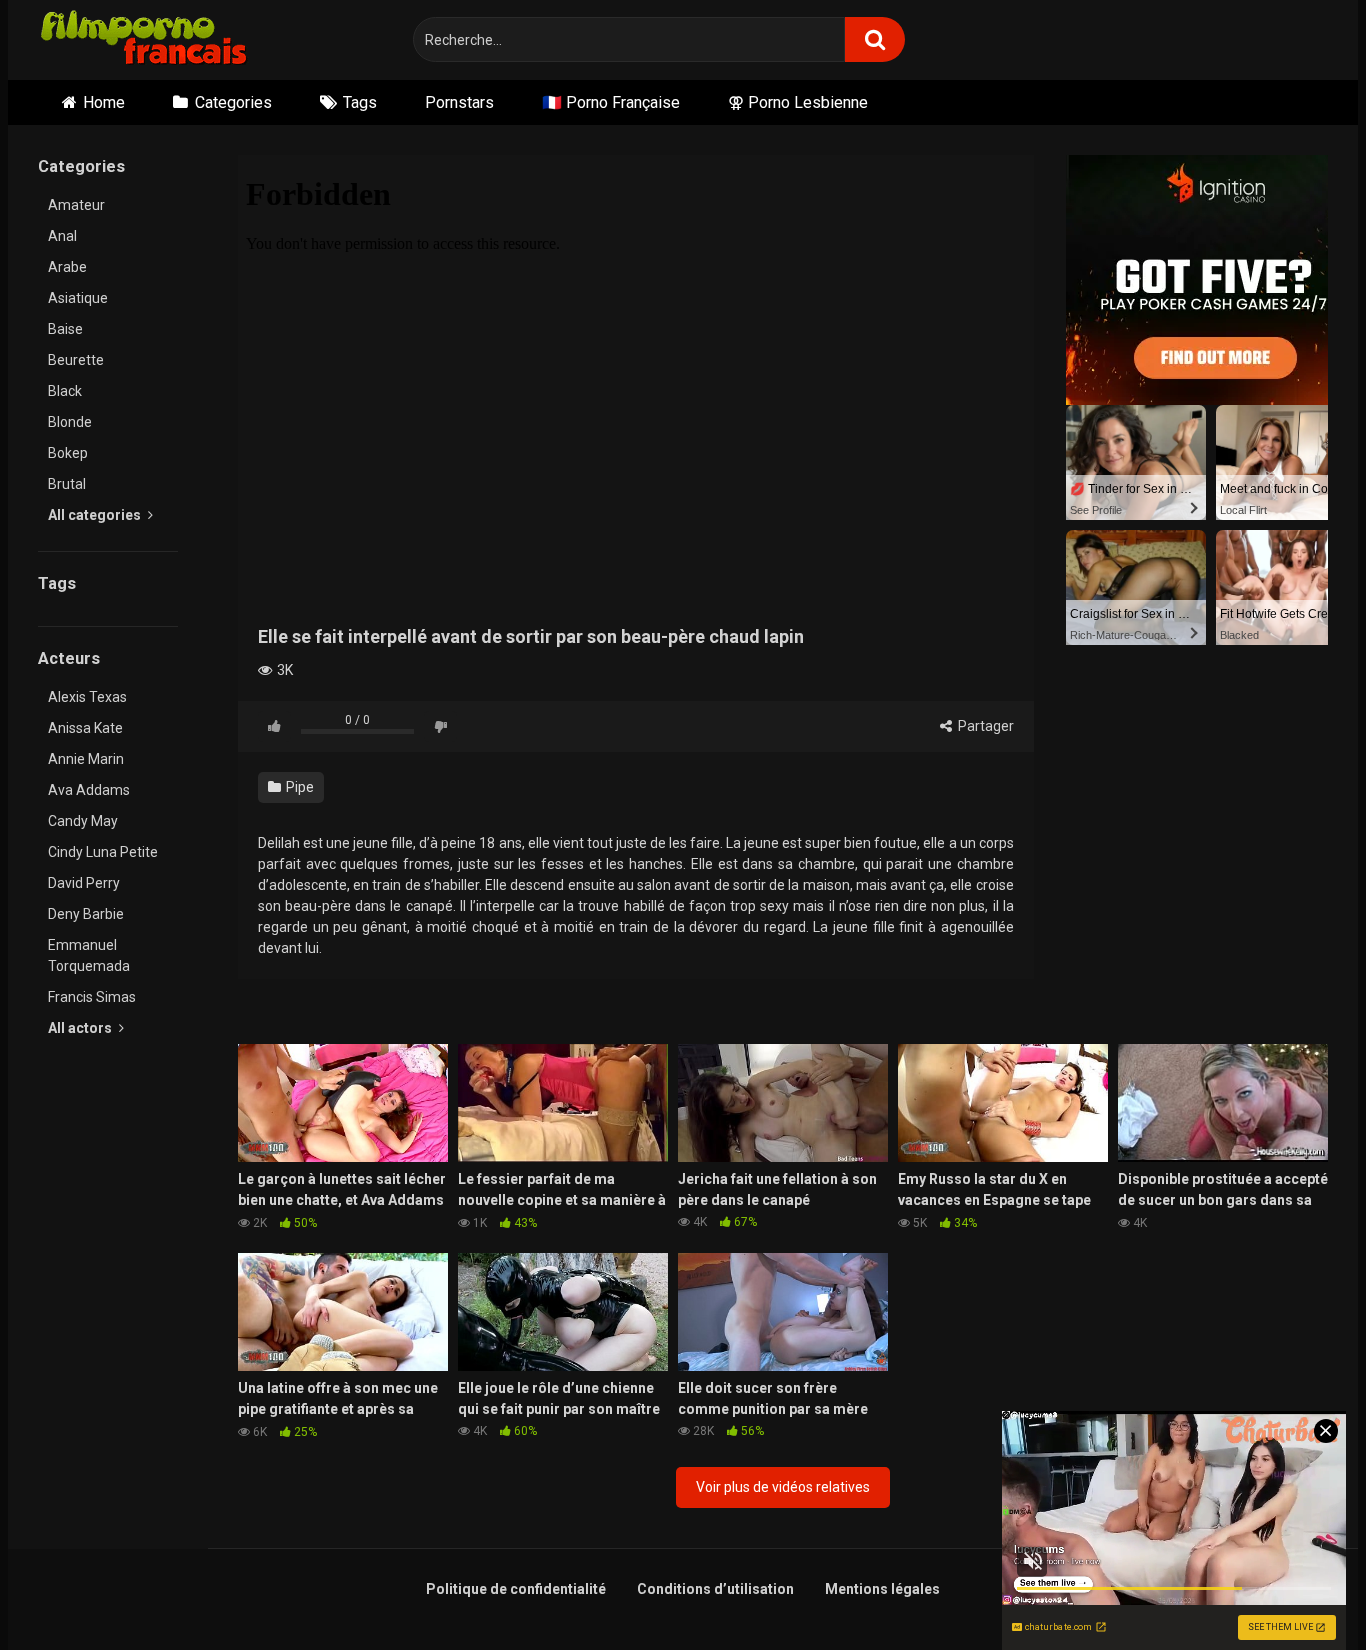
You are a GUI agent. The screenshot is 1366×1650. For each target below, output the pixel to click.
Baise (65, 329)
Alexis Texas (87, 697)
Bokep (68, 453)
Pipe (298, 787)
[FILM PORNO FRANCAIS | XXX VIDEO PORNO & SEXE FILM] (144, 40)
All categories (96, 515)
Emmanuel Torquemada (89, 955)
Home (104, 102)
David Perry (84, 883)
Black (65, 391)
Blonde (70, 422)
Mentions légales (882, 1589)
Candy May (83, 821)
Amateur (76, 205)
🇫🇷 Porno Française (611, 102)
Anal (62, 236)
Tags (360, 102)
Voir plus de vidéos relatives (783, 1487)
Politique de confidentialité (516, 1589)
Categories (233, 102)
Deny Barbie (86, 914)
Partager (984, 726)
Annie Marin (86, 759)
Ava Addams (89, 790)
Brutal (67, 484)
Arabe (67, 267)
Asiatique (78, 298)
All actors (81, 1028)
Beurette (76, 360)
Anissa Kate (85, 728)
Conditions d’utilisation (715, 1589)
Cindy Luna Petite (103, 852)
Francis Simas (92, 997)
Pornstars (459, 102)
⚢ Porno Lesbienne (798, 102)
